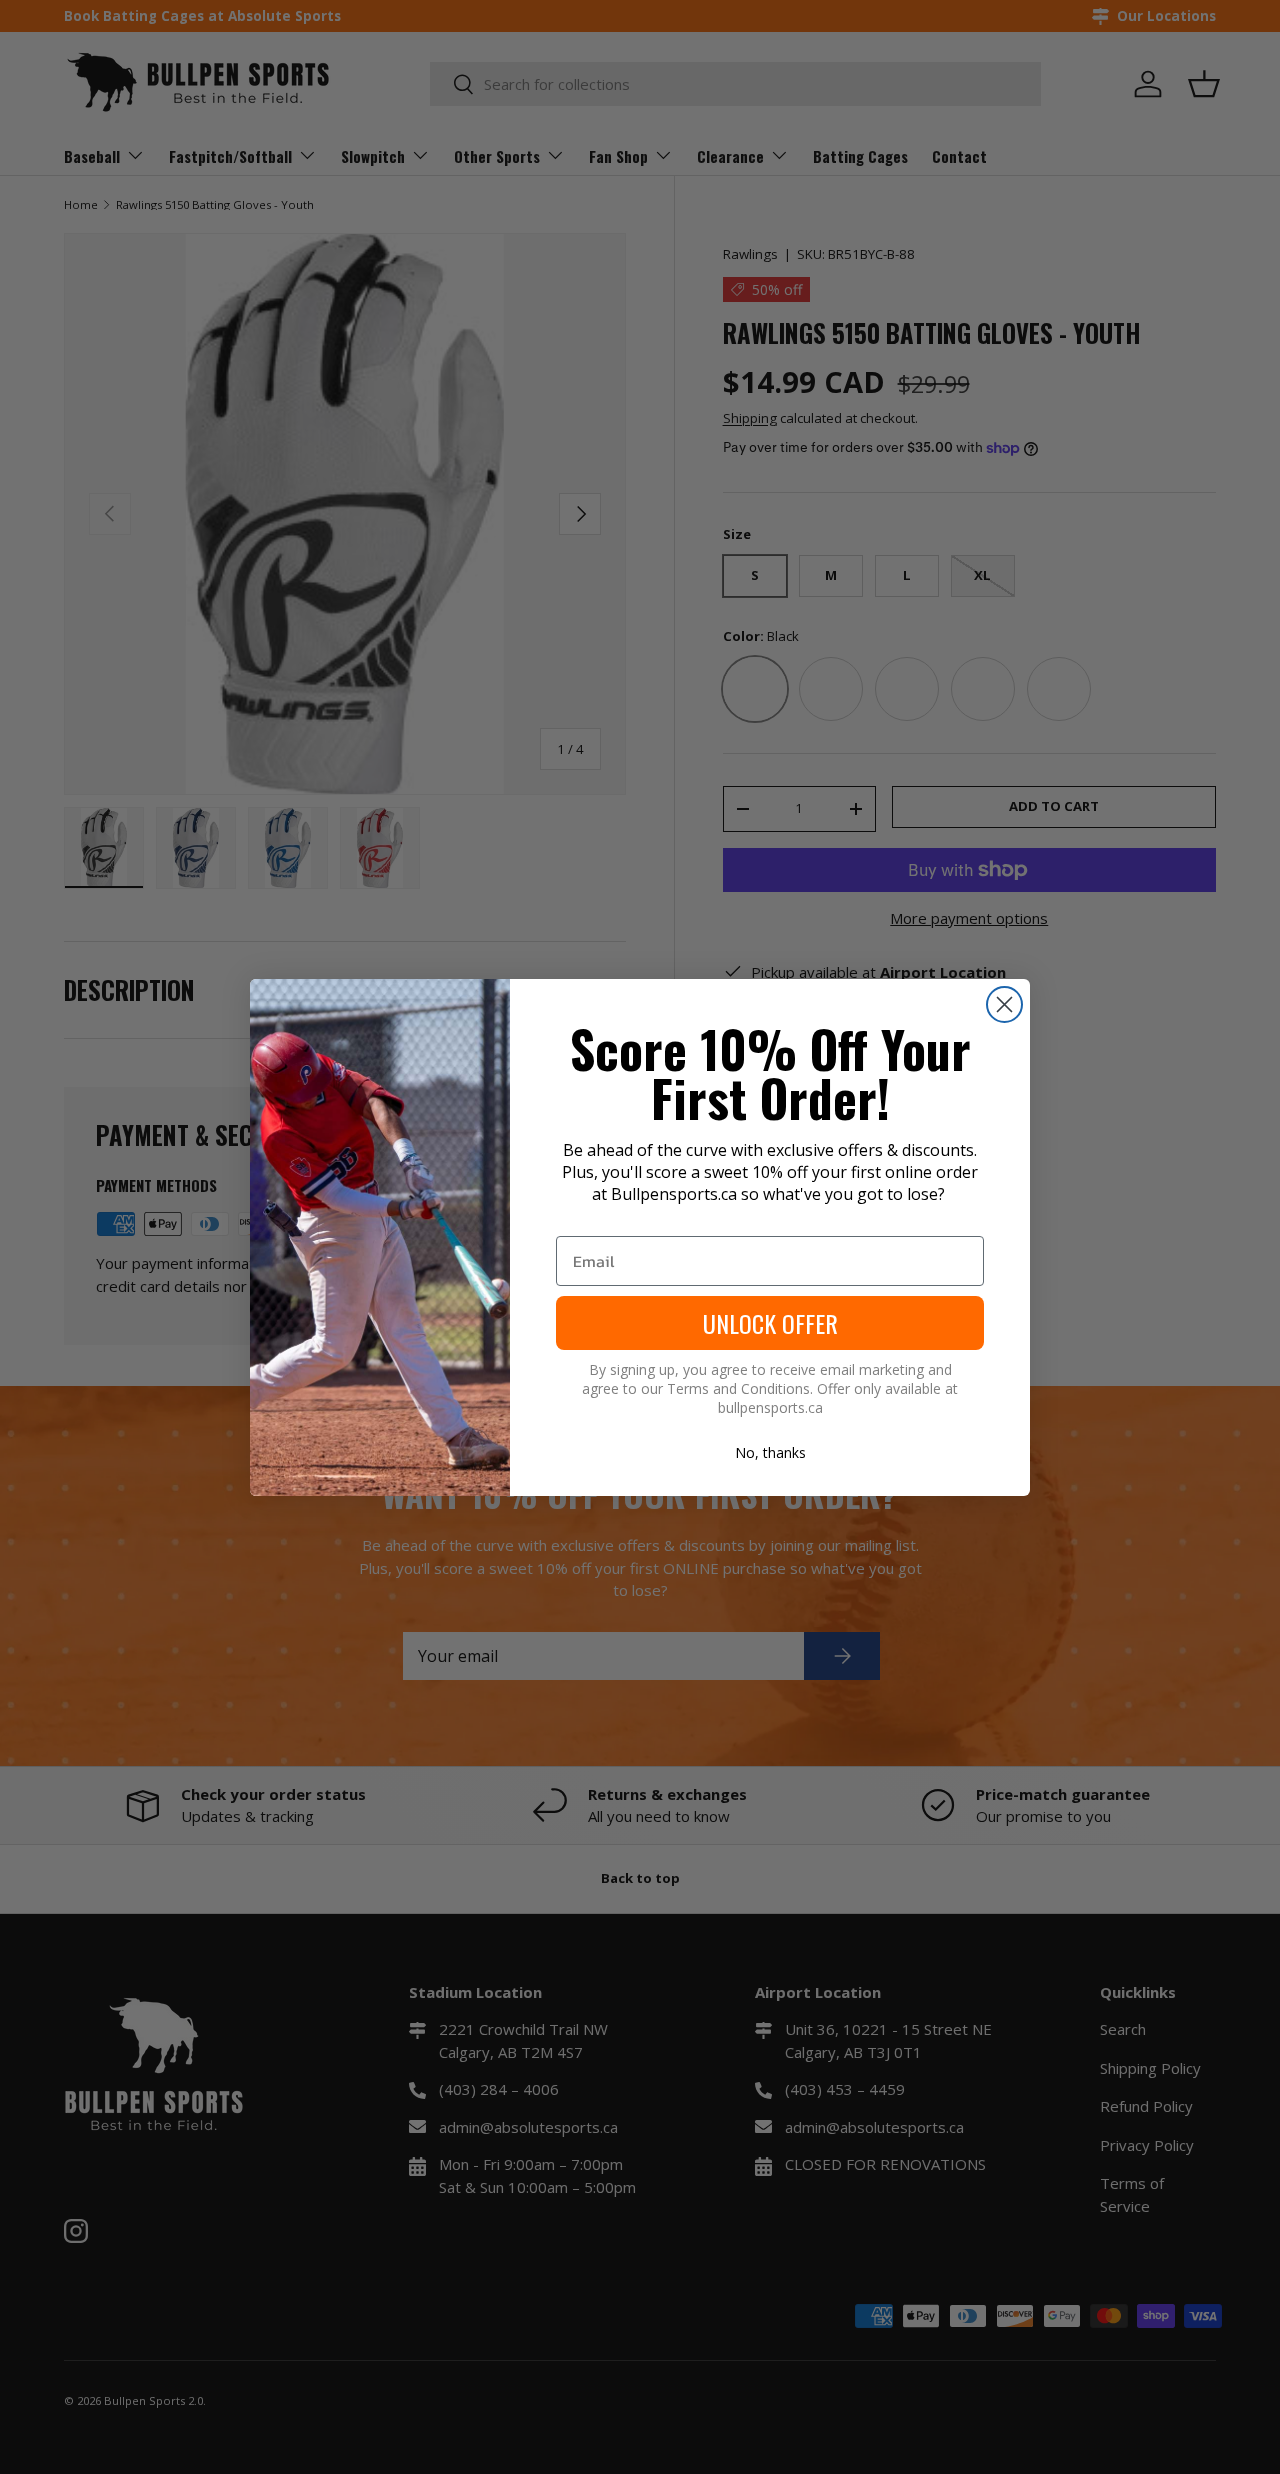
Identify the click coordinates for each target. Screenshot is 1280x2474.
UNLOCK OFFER (770, 1323)
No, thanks (770, 1452)
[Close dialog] (1004, 1004)
